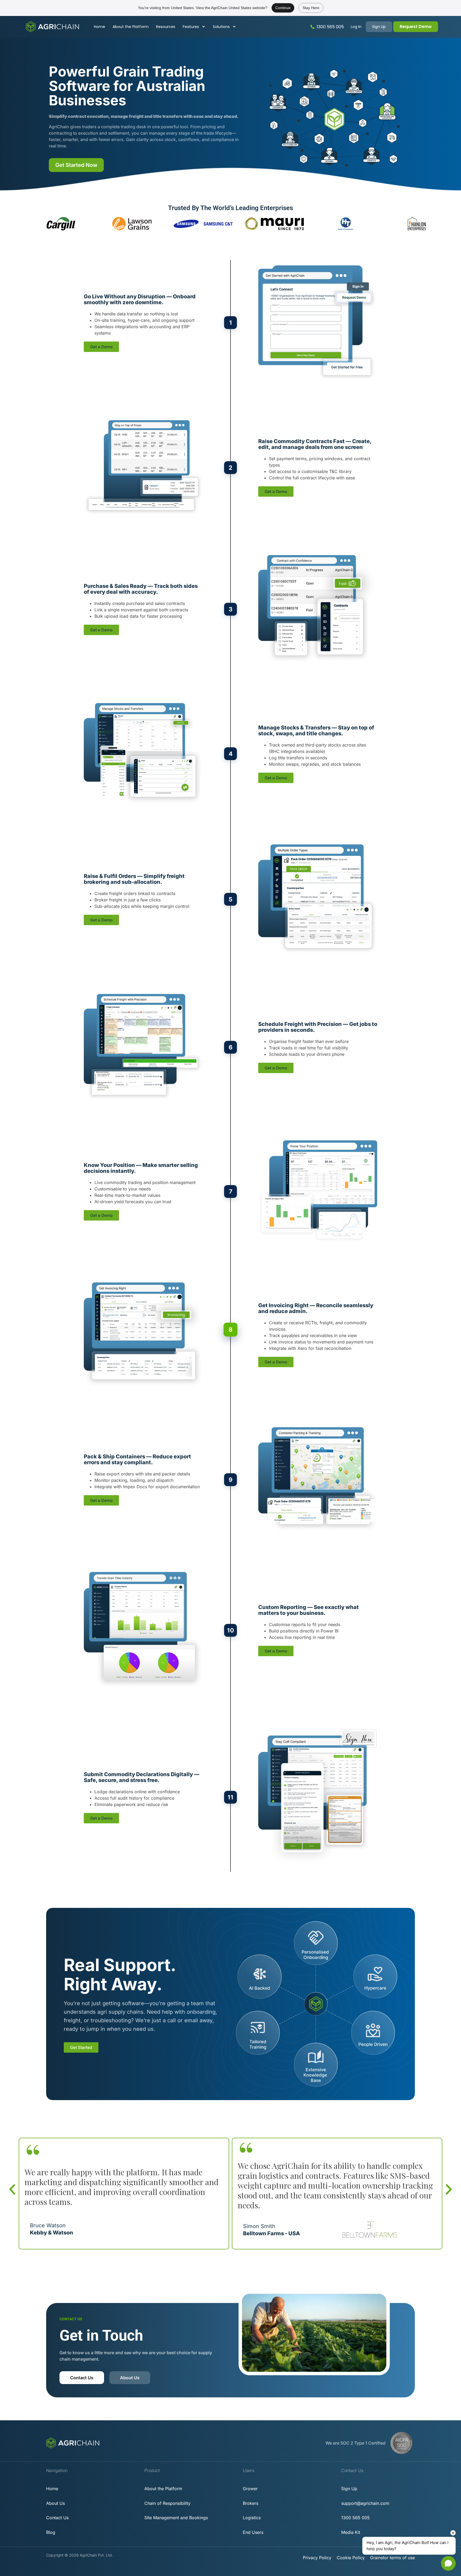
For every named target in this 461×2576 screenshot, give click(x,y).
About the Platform (131, 27)
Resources (166, 27)
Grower (250, 2489)
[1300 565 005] (313, 27)
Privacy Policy (317, 2558)
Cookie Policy (351, 2558)
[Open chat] (448, 2563)
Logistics (252, 2518)
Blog (51, 2532)
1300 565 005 (330, 27)
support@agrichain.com (365, 2503)
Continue (283, 8)
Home (100, 27)
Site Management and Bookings (176, 2518)
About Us (55, 2503)
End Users (253, 2532)
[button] (12, 2189)
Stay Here (311, 8)
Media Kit (351, 2532)
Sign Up (349, 2489)
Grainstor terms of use (392, 2558)
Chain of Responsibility (167, 2503)
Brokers (251, 2503)
